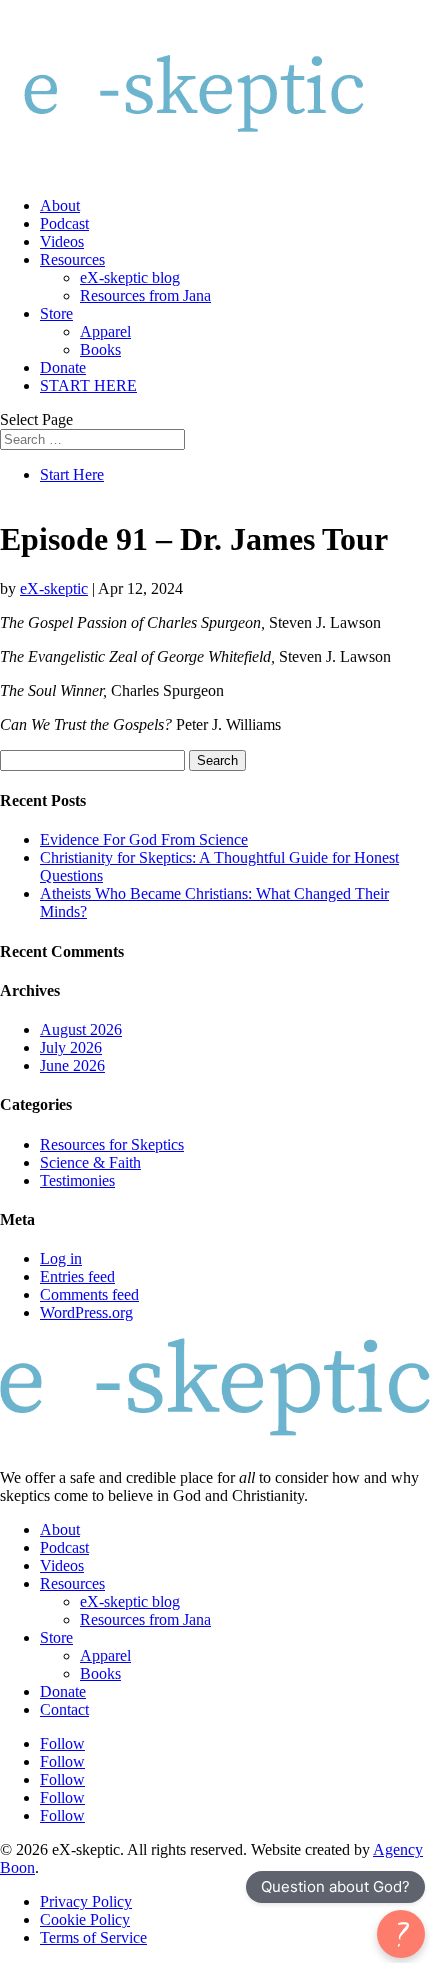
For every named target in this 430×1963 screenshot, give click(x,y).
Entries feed (77, 1276)
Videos (62, 241)
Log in (61, 1258)
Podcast (64, 223)
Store (56, 313)
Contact (64, 1709)
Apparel (105, 331)
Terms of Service (93, 1937)
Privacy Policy (86, 1901)
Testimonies (77, 1180)
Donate (63, 367)
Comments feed (89, 1294)
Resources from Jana (145, 295)
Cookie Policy (85, 1919)
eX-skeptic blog (130, 277)
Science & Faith (90, 1162)
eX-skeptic (54, 588)
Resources (72, 259)
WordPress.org (86, 1312)
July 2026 (71, 1047)
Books (100, 349)
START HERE (88, 385)
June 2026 (72, 1065)
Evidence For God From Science (144, 839)
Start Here (72, 474)
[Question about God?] (401, 1934)
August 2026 (81, 1029)
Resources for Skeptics (112, 1144)
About (60, 205)
